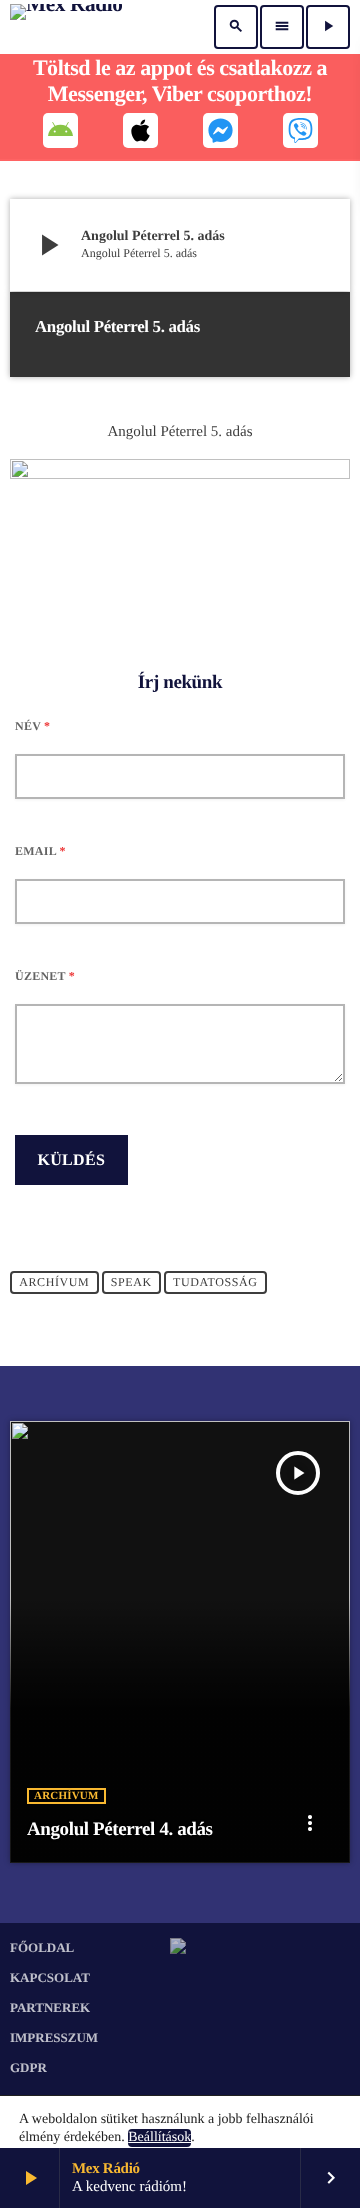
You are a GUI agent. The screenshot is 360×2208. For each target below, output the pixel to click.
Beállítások (159, 2137)
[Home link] (66, 27)
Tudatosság (215, 1283)
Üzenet (45, 976)
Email (40, 851)
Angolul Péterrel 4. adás (120, 1829)
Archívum (54, 1283)
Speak (131, 1283)
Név (32, 726)
